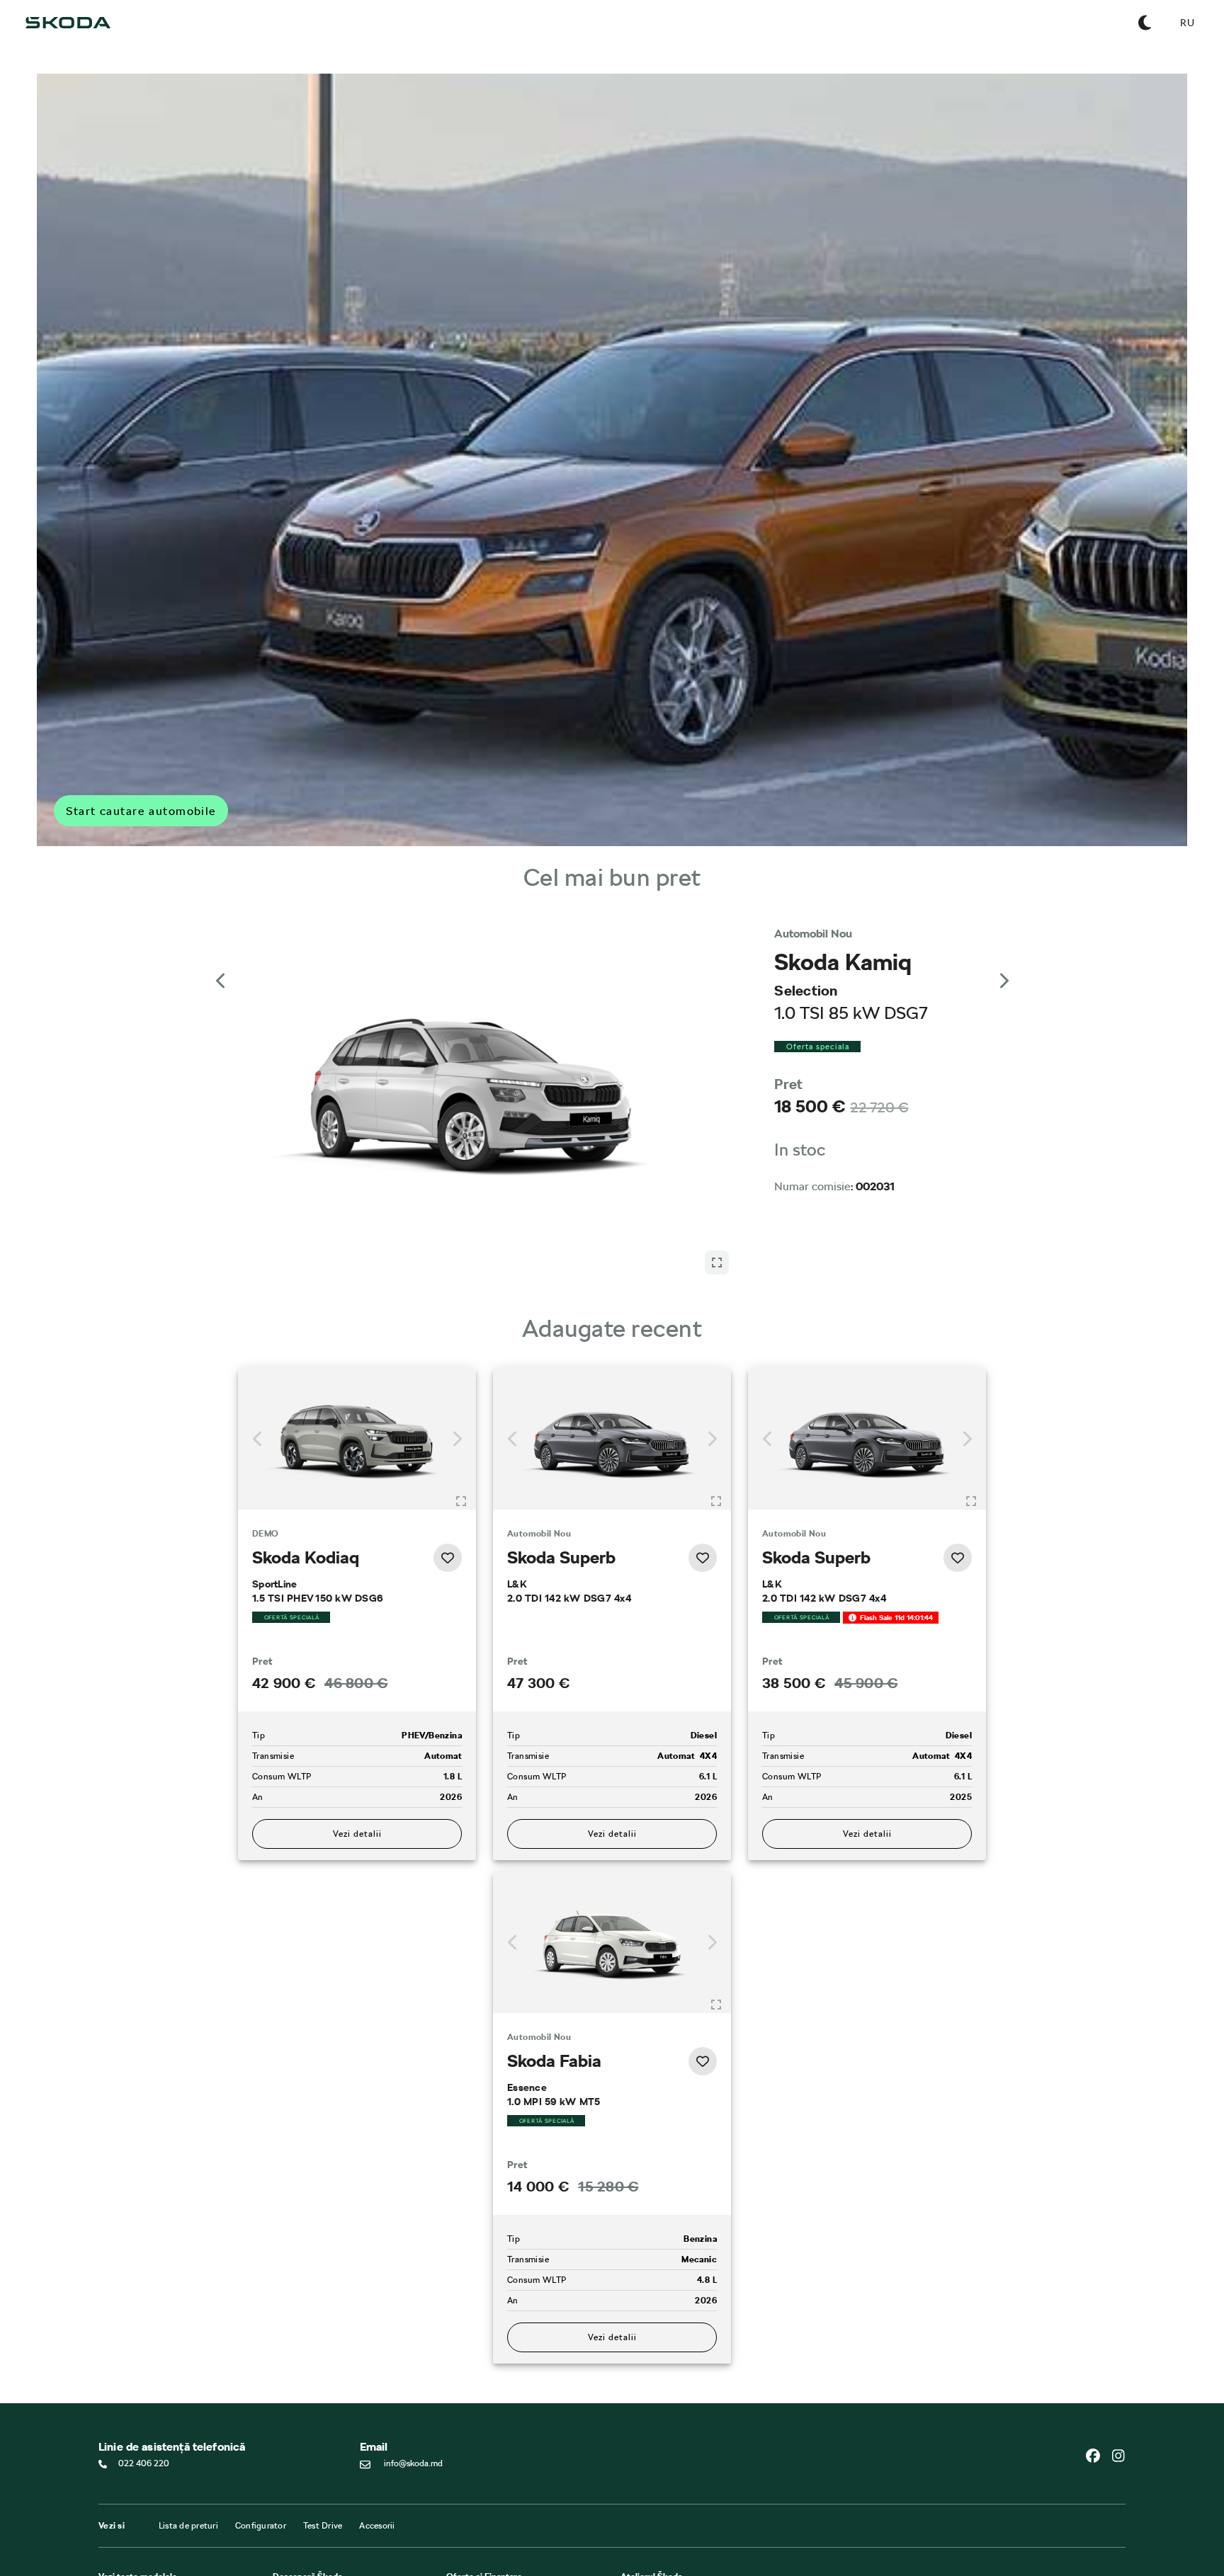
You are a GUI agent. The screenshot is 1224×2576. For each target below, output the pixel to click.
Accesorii (377, 2441)
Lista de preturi (188, 2441)
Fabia (109, 2511)
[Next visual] (1003, 967)
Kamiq (110, 2536)
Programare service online (669, 2505)
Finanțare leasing (478, 2505)
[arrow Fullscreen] (717, 957)
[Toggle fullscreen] (461, 1416)
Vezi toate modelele (138, 2492)
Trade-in (462, 2543)
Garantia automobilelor (664, 2518)
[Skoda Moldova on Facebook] (1099, 2371)
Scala (108, 2524)
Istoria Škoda (297, 2518)
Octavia (113, 2549)
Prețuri (459, 2531)
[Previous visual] (221, 967)
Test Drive (323, 2441)
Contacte (290, 2505)
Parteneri (463, 2518)
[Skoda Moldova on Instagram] (1118, 2371)
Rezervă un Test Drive (313, 2531)
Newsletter (294, 2543)
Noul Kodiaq (122, 2562)
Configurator (261, 2441)
